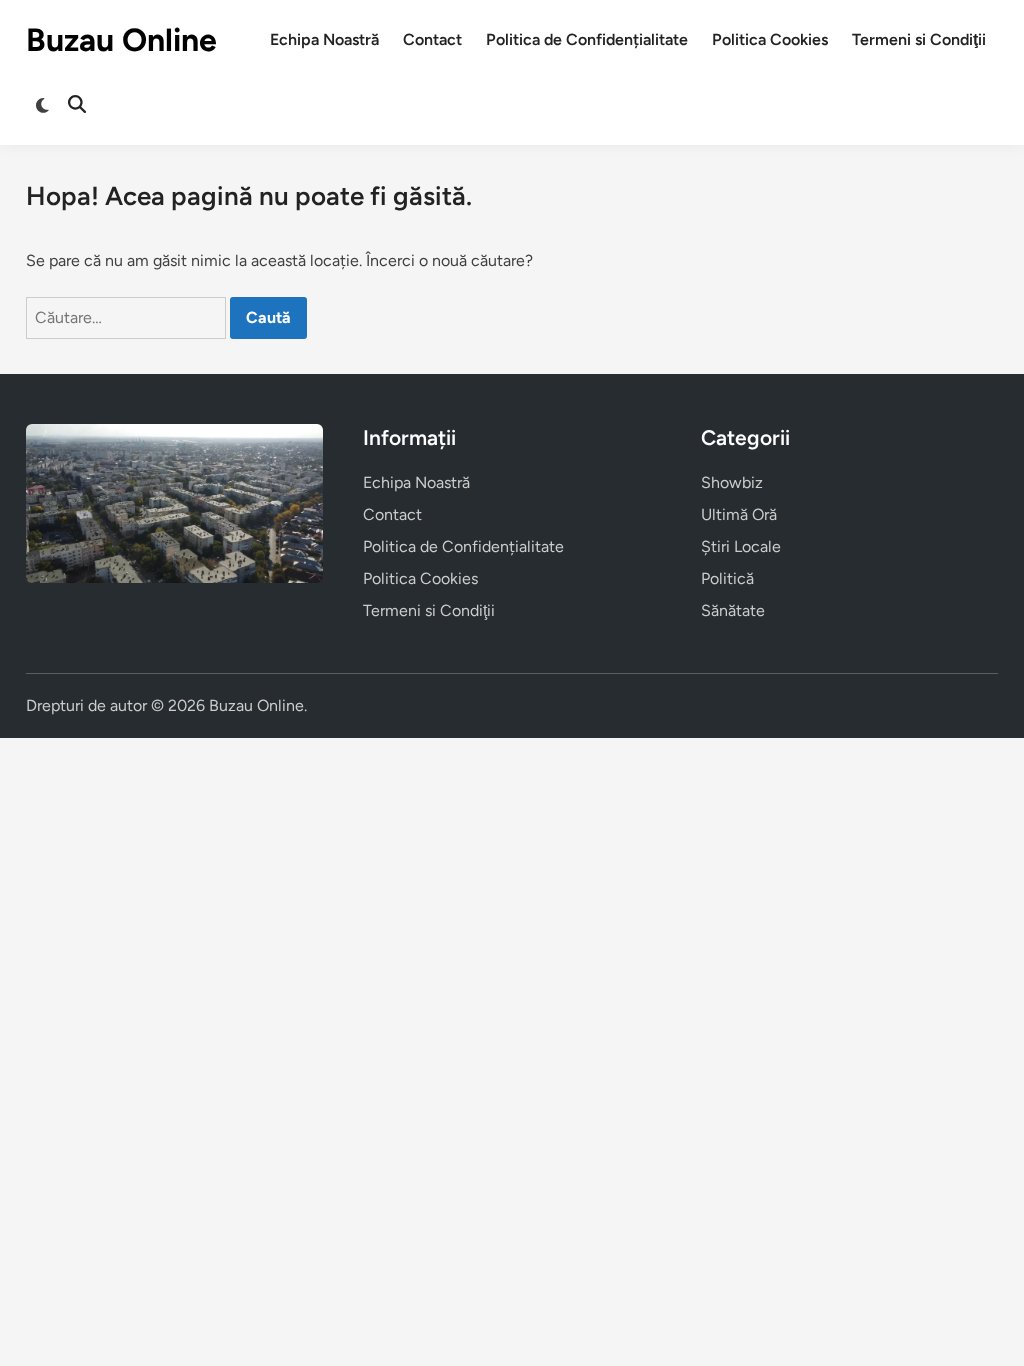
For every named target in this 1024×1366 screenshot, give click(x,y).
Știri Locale (741, 546)
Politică (727, 578)
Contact (432, 39)
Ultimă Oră (739, 514)
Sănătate (733, 610)
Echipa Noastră (324, 39)
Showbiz (732, 482)
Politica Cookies (770, 39)
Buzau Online (121, 40)
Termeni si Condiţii (919, 39)
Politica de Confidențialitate (587, 39)
